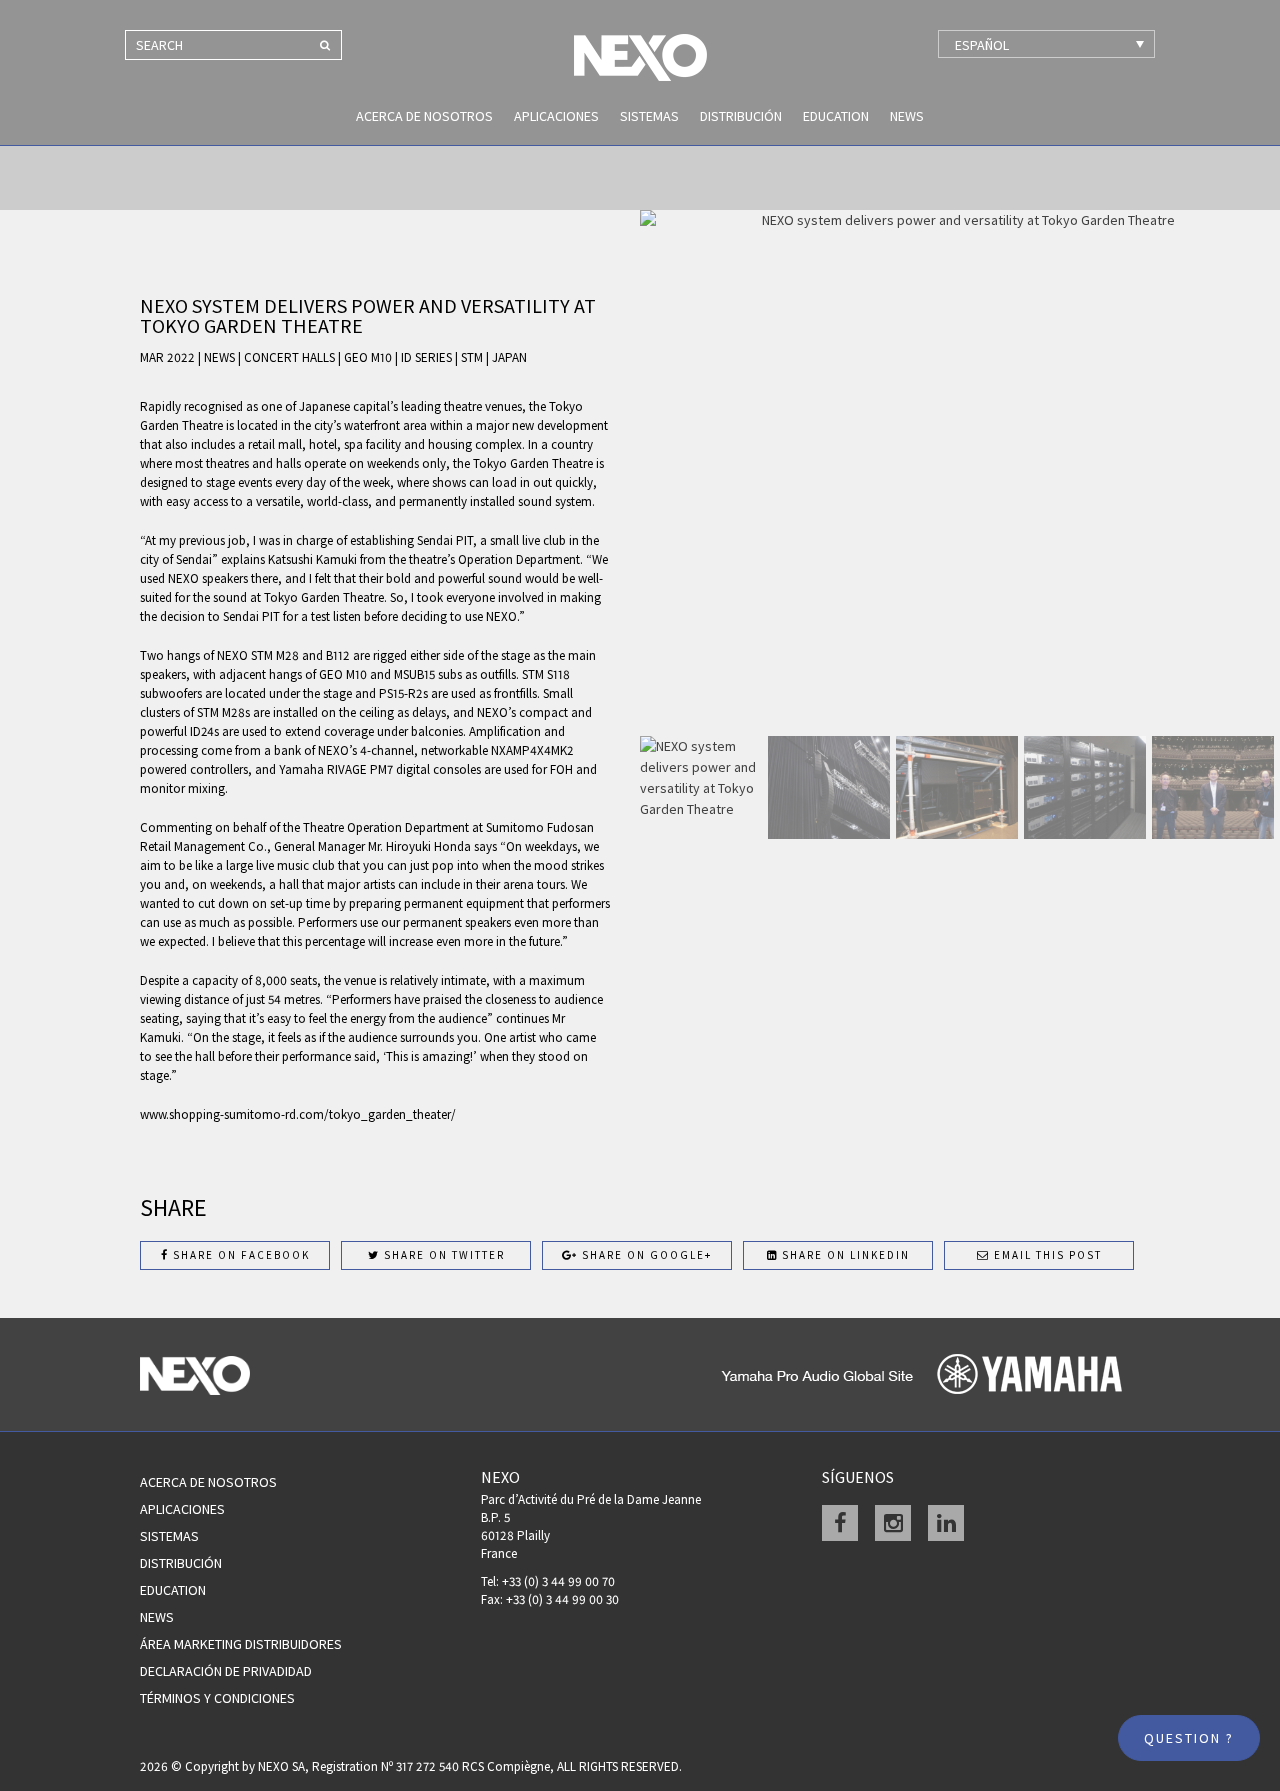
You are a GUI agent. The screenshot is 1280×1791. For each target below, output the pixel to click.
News (907, 116)
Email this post (1046, 1255)
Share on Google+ (645, 1255)
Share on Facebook (239, 1255)
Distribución (741, 116)
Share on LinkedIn (844, 1255)
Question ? (1189, 1738)
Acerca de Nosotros (424, 116)
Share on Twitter (442, 1255)
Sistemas (649, 116)
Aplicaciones (556, 116)
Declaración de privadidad (226, 1671)
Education (836, 116)
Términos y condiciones (217, 1698)
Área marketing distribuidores (241, 1644)
